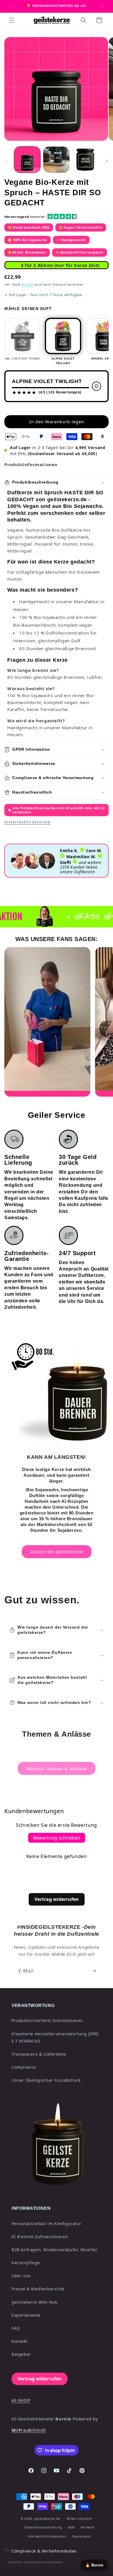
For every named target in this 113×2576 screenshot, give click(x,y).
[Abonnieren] (94, 1971)
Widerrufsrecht (80, 2518)
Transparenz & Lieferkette (39, 2054)
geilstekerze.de (47, 2518)
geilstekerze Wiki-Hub (35, 2302)
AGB (71, 2527)
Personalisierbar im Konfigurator (46, 2224)
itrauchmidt (29, 2430)
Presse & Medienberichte (38, 2289)
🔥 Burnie (94, 2565)
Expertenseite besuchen (28, 822)
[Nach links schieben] (6, 161)
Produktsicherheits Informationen (47, 2020)
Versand (28, 285)
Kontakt (20, 2341)
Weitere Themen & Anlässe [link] (57, 1769)
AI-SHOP (21, 2400)
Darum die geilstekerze (57, 1552)
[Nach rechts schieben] (107, 161)
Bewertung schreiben (57, 1838)
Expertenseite (26, 2315)
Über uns (21, 2276)
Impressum (81, 2536)
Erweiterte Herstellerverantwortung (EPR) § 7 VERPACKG (55, 2037)
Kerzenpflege (26, 2263)
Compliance (24, 2067)
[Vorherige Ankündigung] (11, 6)
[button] (12, 20)
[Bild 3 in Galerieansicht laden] (85, 160)
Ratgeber (21, 2354)
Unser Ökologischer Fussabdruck (46, 2080)
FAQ (16, 2328)
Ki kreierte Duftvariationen (40, 2237)
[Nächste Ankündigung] (102, 6)
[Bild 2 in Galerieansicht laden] (56, 160)
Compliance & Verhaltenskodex (44, 2551)
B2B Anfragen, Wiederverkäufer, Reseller (54, 2250)
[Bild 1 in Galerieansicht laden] (27, 160)
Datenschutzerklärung (43, 2527)
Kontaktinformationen (47, 2536)
